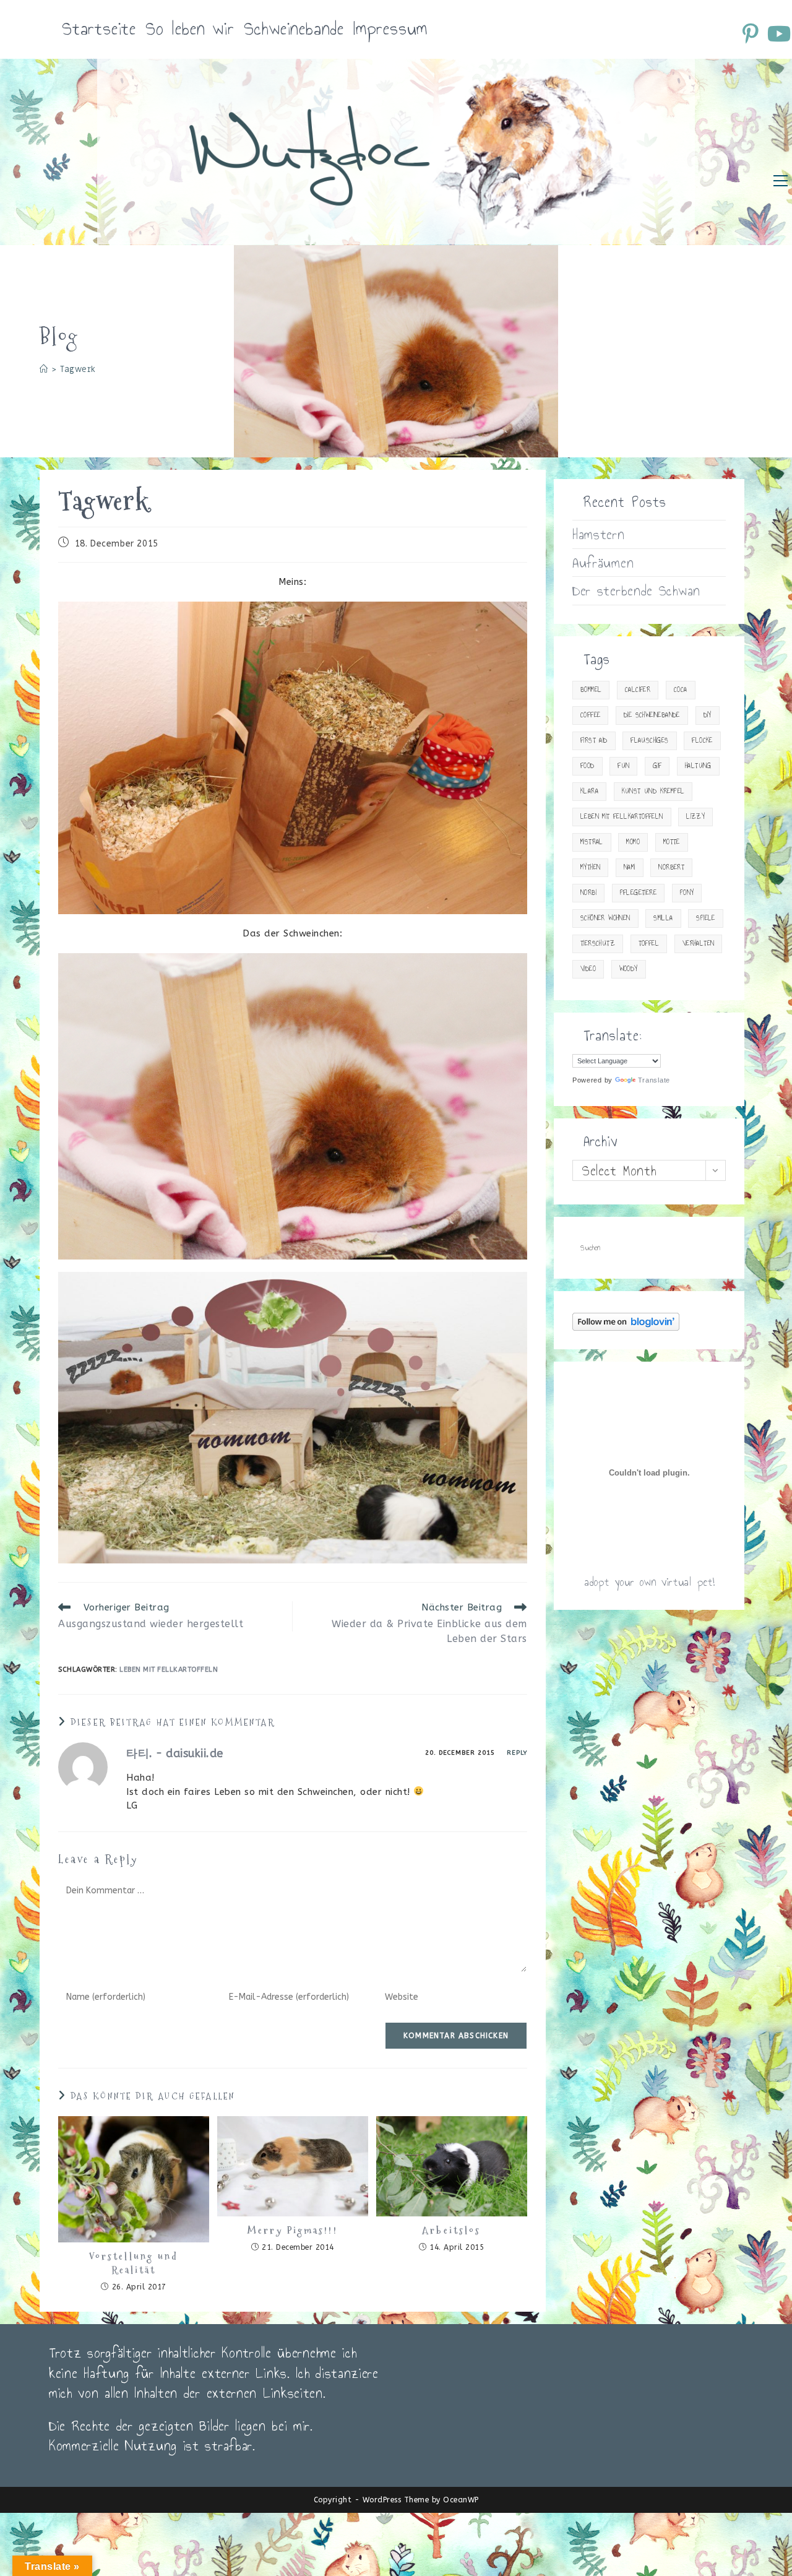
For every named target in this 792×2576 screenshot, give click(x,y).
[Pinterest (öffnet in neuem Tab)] (752, 33)
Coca (681, 690)
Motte (672, 842)
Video (588, 969)
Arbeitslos (451, 2231)
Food (588, 766)
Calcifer (638, 690)
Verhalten (699, 944)
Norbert (671, 867)
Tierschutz (598, 944)
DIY (708, 715)
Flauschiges (649, 741)
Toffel (649, 944)
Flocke (702, 741)
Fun (623, 766)
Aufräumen (603, 563)
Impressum (390, 29)
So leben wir (190, 29)
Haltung (698, 766)
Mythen (590, 867)
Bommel (591, 690)
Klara (589, 791)
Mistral (592, 842)
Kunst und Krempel (653, 791)
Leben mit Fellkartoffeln (169, 1670)
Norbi (588, 893)
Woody (629, 969)
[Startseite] (44, 369)
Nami (630, 867)
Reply (517, 1753)
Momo (633, 842)
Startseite (99, 29)
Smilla (663, 918)
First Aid (594, 741)
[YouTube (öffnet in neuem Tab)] (778, 33)
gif (657, 766)
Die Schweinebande (652, 715)
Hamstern (599, 534)
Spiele (705, 918)
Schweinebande (294, 29)
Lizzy (695, 817)
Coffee (590, 715)
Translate (654, 1080)
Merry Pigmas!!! (293, 2231)
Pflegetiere (638, 893)
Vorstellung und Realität (134, 2263)
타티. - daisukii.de (175, 1753)
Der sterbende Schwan (636, 590)
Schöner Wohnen (605, 918)
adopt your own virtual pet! (649, 1582)
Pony (687, 893)
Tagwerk (78, 369)
